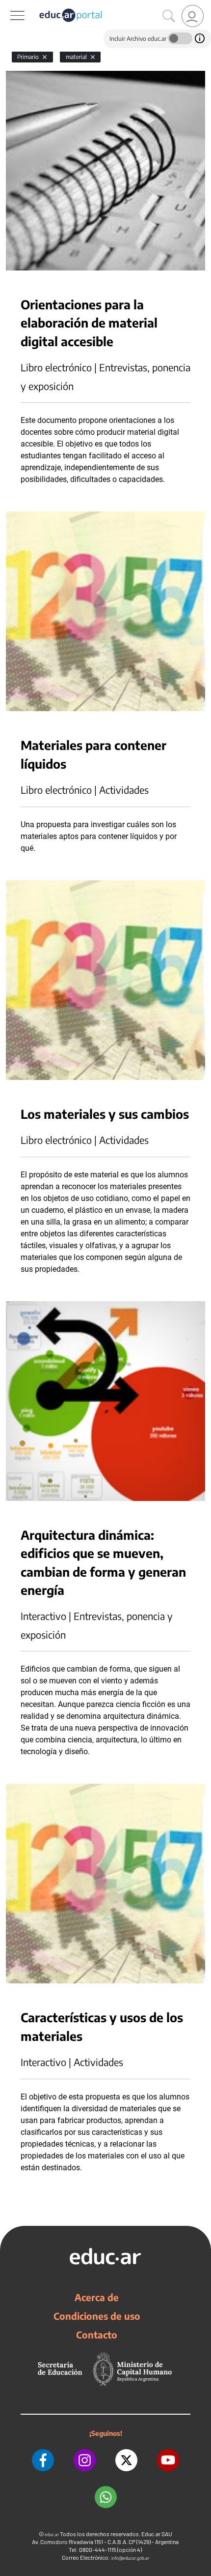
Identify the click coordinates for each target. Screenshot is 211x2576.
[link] (193, 16)
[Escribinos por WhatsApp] (106, 2497)
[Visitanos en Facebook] (43, 2460)
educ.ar (52, 2534)
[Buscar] (169, 16)
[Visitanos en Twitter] (126, 2460)
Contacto (97, 2335)
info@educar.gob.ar (130, 2558)
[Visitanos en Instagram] (85, 2460)
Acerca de (97, 2297)
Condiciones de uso (97, 2316)
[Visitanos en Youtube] (168, 2460)
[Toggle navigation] (9, 5)
